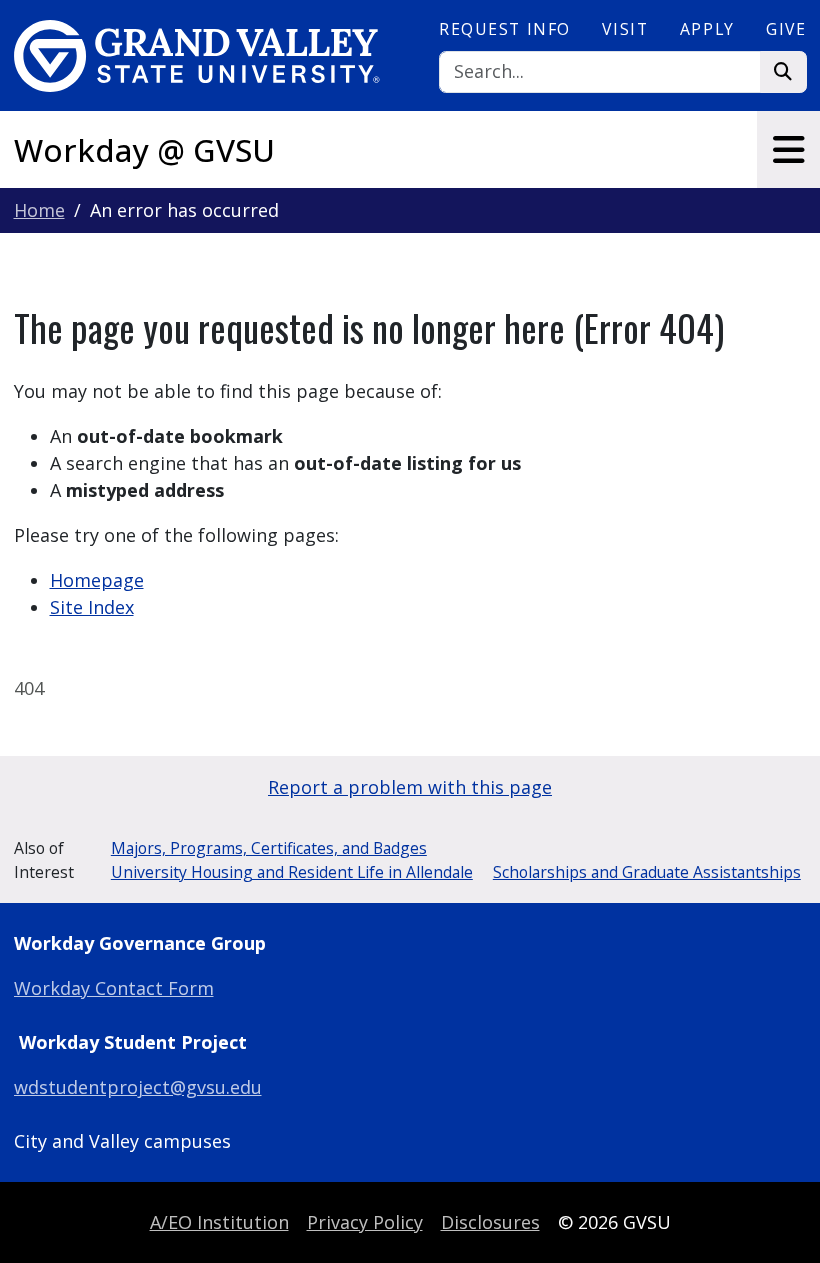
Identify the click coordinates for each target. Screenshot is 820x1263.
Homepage (97, 580)
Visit (625, 29)
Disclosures (490, 1222)
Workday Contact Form (114, 988)
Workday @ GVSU (144, 150)
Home (39, 210)
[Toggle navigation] (788, 149)
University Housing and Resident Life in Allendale (292, 872)
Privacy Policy (365, 1222)
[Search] (783, 72)
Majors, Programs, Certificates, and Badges (269, 848)
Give (786, 29)
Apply (707, 29)
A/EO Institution (219, 1222)
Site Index (92, 607)
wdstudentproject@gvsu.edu (138, 1087)
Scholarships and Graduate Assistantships (647, 872)
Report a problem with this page (410, 787)
